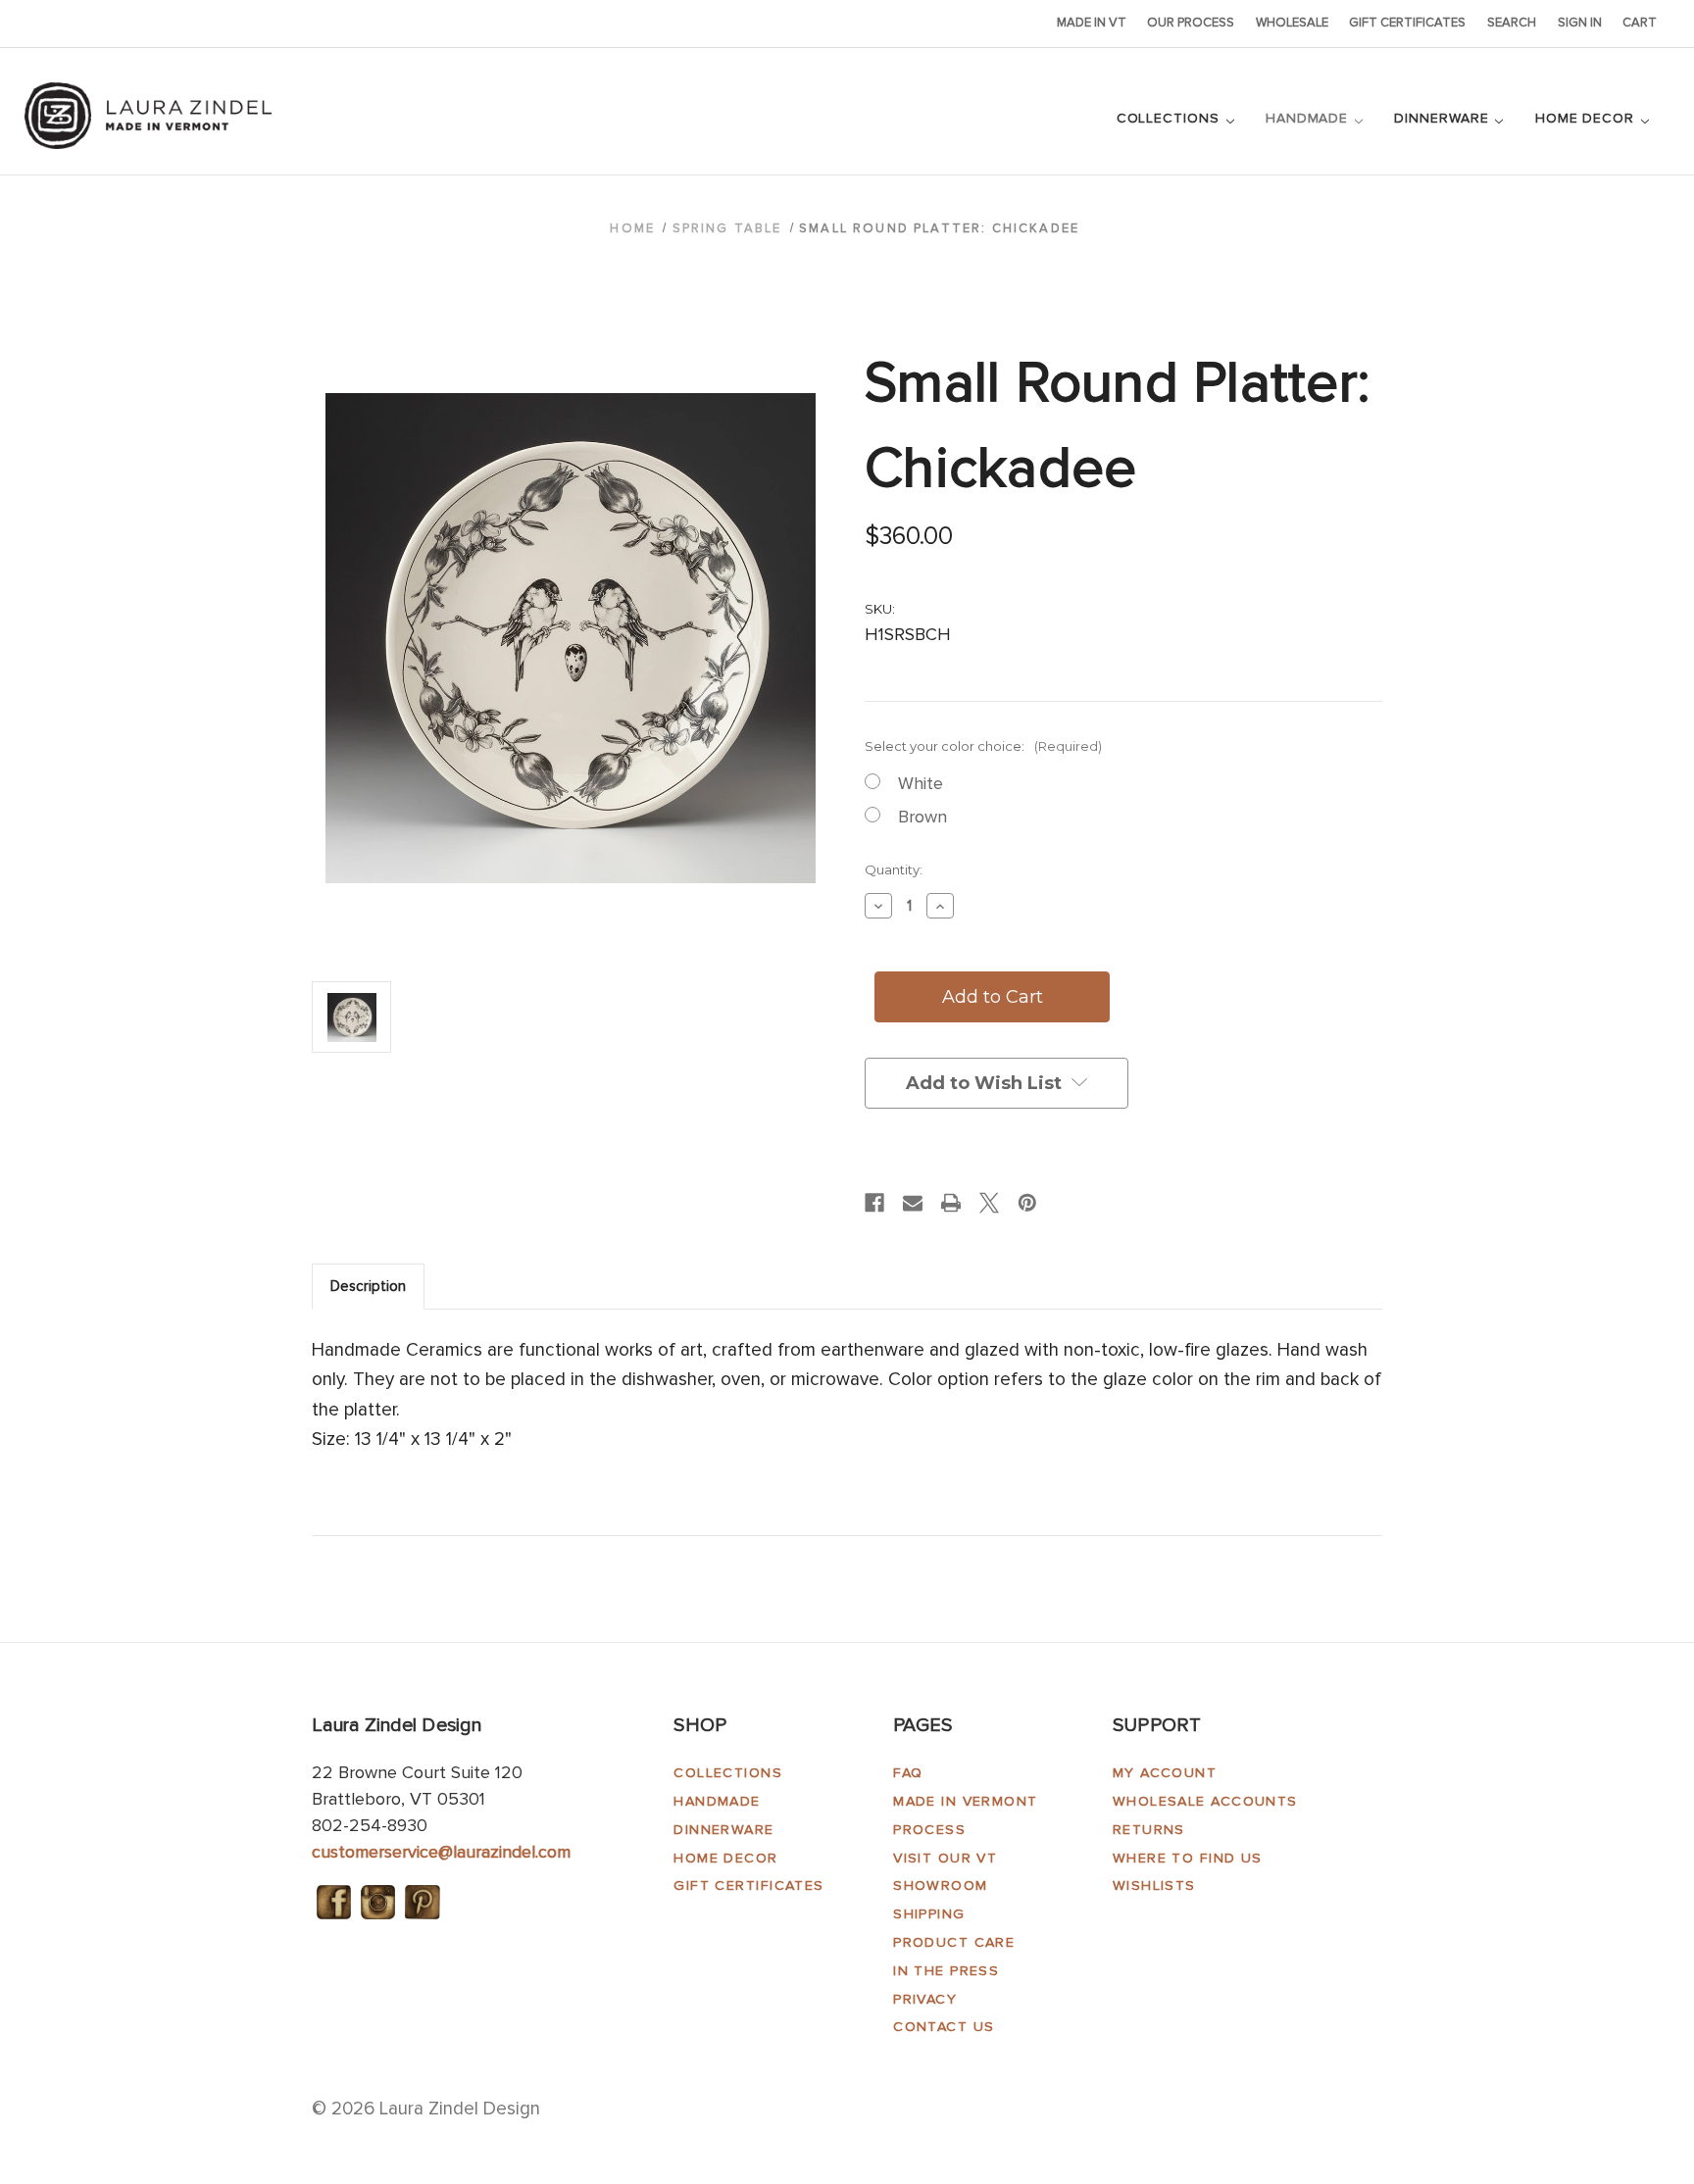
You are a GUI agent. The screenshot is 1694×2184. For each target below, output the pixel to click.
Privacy (925, 1999)
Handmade (1309, 118)
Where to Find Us (1188, 1858)
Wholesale (1292, 23)
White (921, 783)
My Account (1165, 1773)
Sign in (1580, 23)
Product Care (954, 1942)
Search (1512, 23)
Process (929, 1830)
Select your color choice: (983, 746)
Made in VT (1092, 23)
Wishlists (1154, 1886)
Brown (922, 817)
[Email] (913, 1203)
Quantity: (894, 869)
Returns (1149, 1830)
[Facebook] (874, 1203)
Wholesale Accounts (1205, 1801)
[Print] (951, 1203)
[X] (989, 1203)
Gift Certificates (1407, 23)
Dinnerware (1444, 118)
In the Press (946, 1971)
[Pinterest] (1027, 1203)
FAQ (908, 1773)
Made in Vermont (966, 1801)
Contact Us (944, 2027)
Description (368, 1286)
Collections (1171, 118)
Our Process (1191, 23)
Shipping (929, 1914)
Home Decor (1587, 118)
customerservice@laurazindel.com (441, 1852)
